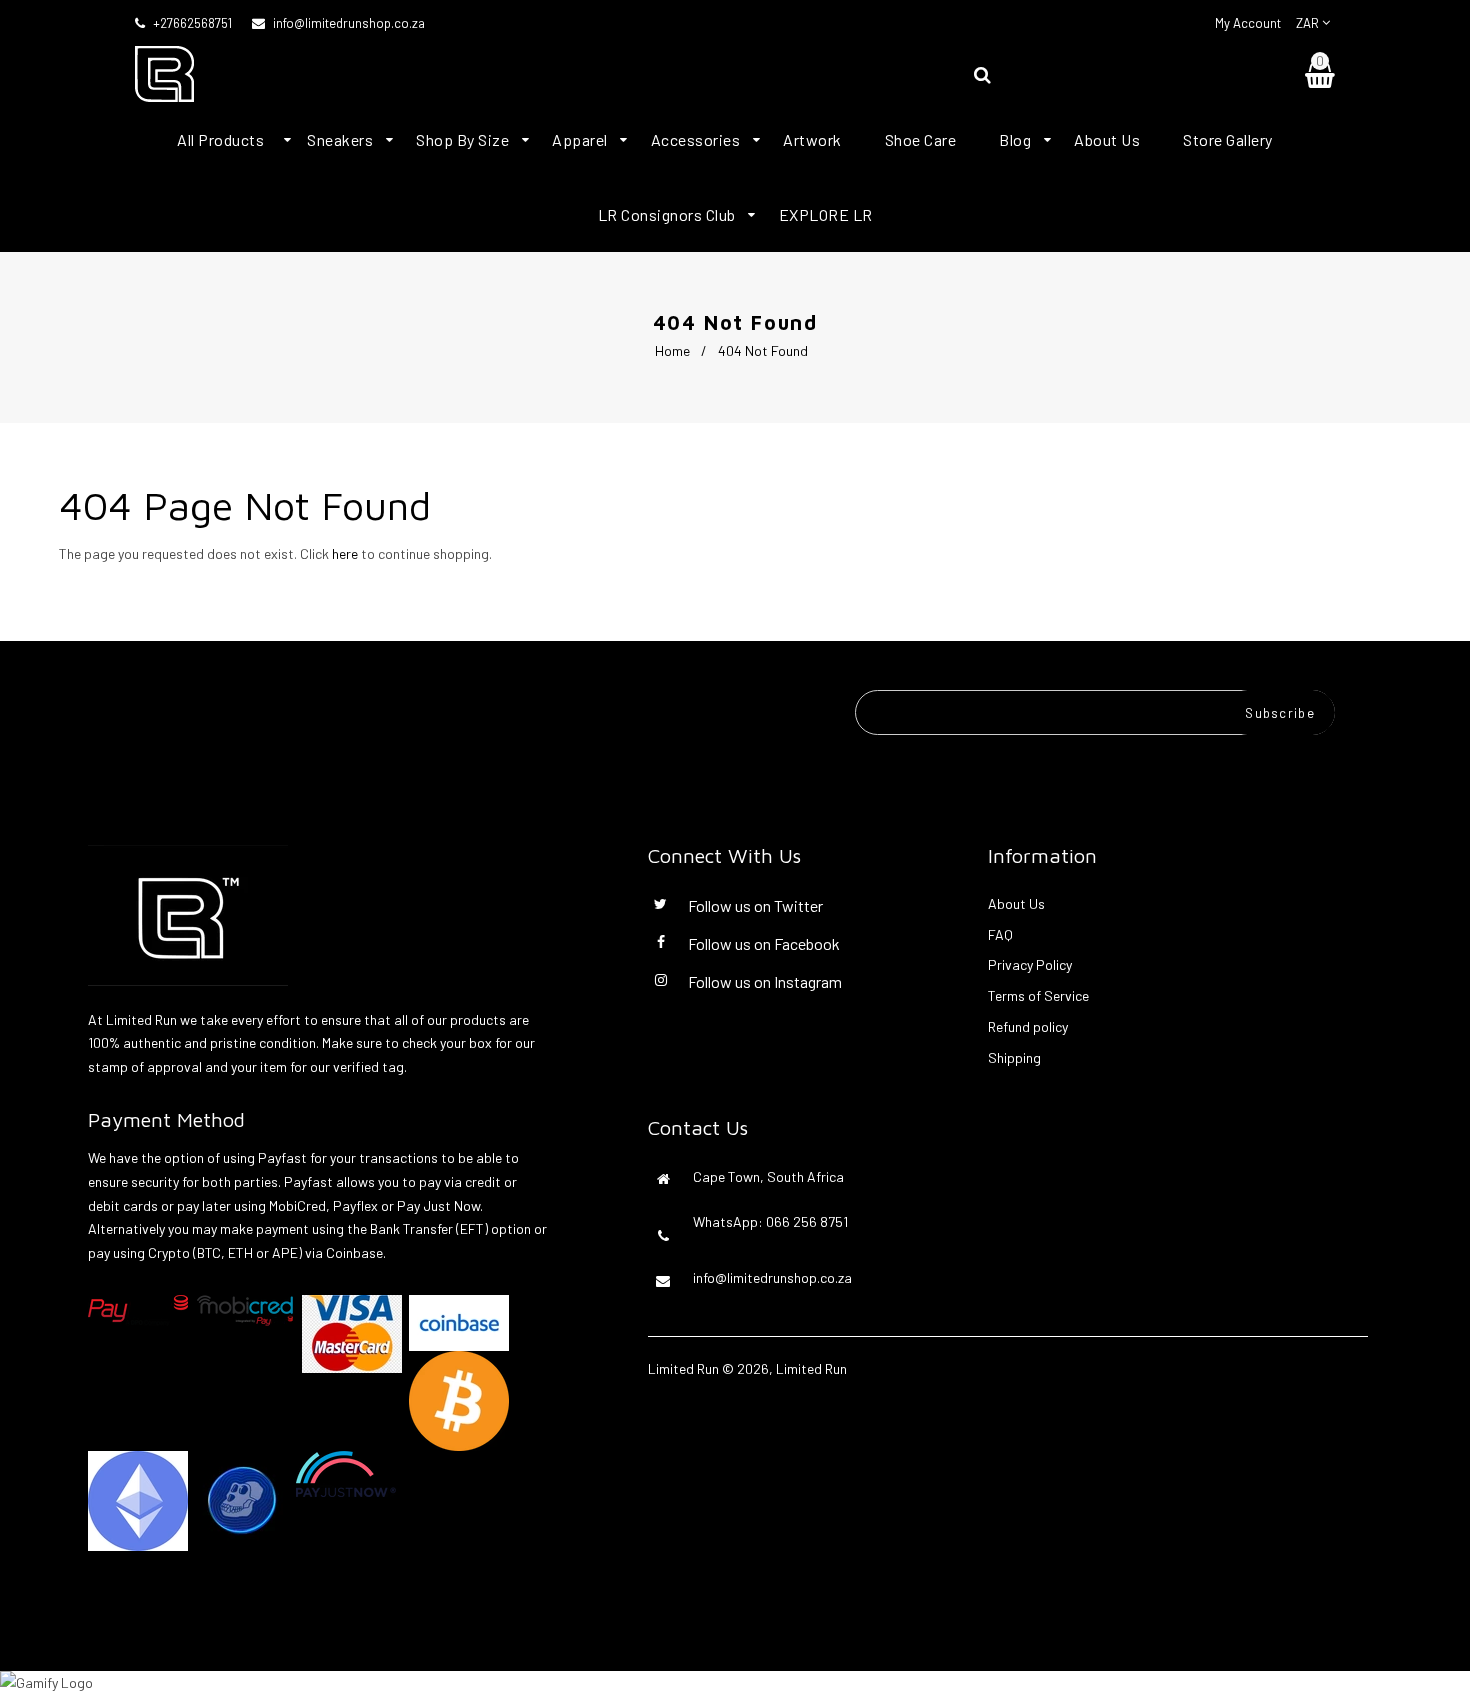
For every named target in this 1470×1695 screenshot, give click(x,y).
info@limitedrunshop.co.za (349, 23)
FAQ (1000, 934)
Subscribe (1280, 713)
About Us (1016, 903)
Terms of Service (1038, 995)
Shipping (1014, 1057)
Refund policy (1028, 1026)
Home (672, 350)
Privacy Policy (1030, 964)
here (345, 553)
